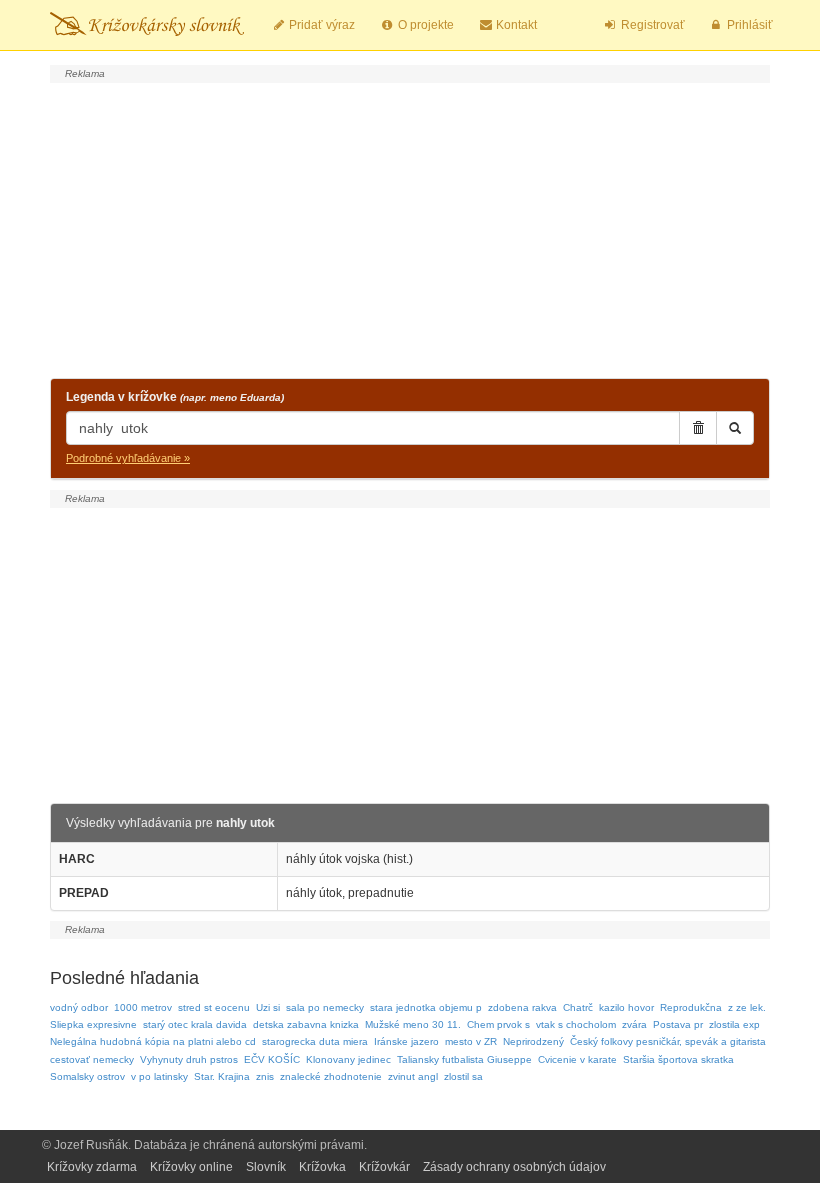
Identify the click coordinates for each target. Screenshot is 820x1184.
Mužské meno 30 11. (413, 1024)
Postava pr (678, 1024)
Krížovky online (191, 1167)
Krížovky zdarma (92, 1167)
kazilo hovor (626, 1007)
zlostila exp (734, 1024)
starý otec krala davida (195, 1024)
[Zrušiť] (698, 428)
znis (265, 1076)
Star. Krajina (222, 1076)
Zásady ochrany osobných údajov (514, 1167)
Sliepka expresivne (93, 1024)
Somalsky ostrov (87, 1076)
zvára (634, 1024)
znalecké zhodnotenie (331, 1076)
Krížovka (322, 1167)
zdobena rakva (522, 1007)
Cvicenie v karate (577, 1059)
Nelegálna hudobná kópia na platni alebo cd (153, 1041)
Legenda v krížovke (175, 397)
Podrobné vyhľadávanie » (128, 458)
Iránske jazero (406, 1041)
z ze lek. (747, 1007)
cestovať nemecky (92, 1059)
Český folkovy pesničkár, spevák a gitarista (668, 1041)
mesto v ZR (471, 1041)
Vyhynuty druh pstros (189, 1059)
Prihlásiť (748, 25)
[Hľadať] (735, 428)
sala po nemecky (325, 1007)
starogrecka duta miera (315, 1041)
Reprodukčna (691, 1007)
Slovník (266, 1167)
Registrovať (651, 25)
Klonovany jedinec (348, 1059)
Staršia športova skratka (678, 1059)
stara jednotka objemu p (426, 1007)
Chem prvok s (498, 1024)
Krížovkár (384, 1167)
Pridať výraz (320, 25)
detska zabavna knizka (306, 1024)
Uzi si (268, 1007)
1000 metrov (143, 1007)
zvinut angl (413, 1076)
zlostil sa (463, 1076)
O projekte (424, 25)
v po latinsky (159, 1076)
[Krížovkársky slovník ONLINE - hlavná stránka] (147, 25)
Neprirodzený (533, 1041)
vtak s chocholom (576, 1024)
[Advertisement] (410, 228)
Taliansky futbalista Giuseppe (464, 1059)
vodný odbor (79, 1007)
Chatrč (578, 1007)
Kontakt (515, 25)
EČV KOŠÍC (272, 1059)
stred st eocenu (214, 1007)
